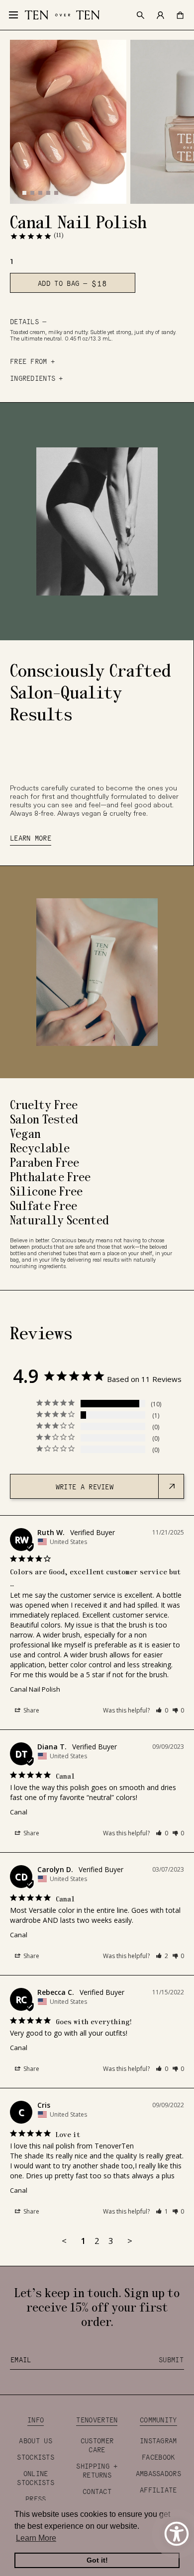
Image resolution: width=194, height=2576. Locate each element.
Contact (97, 2491)
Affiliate (158, 2490)
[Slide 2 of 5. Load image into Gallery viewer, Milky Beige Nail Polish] (32, 192)
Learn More (31, 838)
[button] (162, 1710)
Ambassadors (158, 2473)
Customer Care (97, 2445)
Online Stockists (36, 2478)
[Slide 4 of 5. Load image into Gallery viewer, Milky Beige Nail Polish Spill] (48, 192)
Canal (19, 1812)
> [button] (130, 2241)
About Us (35, 2440)
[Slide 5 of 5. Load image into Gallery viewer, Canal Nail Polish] (56, 192)
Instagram (158, 2440)
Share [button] (31, 1710)
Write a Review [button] (85, 1486)
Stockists (36, 2457)
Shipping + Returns (97, 2470)
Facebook (158, 2457)
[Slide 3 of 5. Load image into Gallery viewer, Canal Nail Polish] (40, 192)
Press (36, 2498)
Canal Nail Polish (35, 1689)
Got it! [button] (97, 2560)
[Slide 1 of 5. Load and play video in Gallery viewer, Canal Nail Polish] (24, 192)
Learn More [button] (36, 2538)
